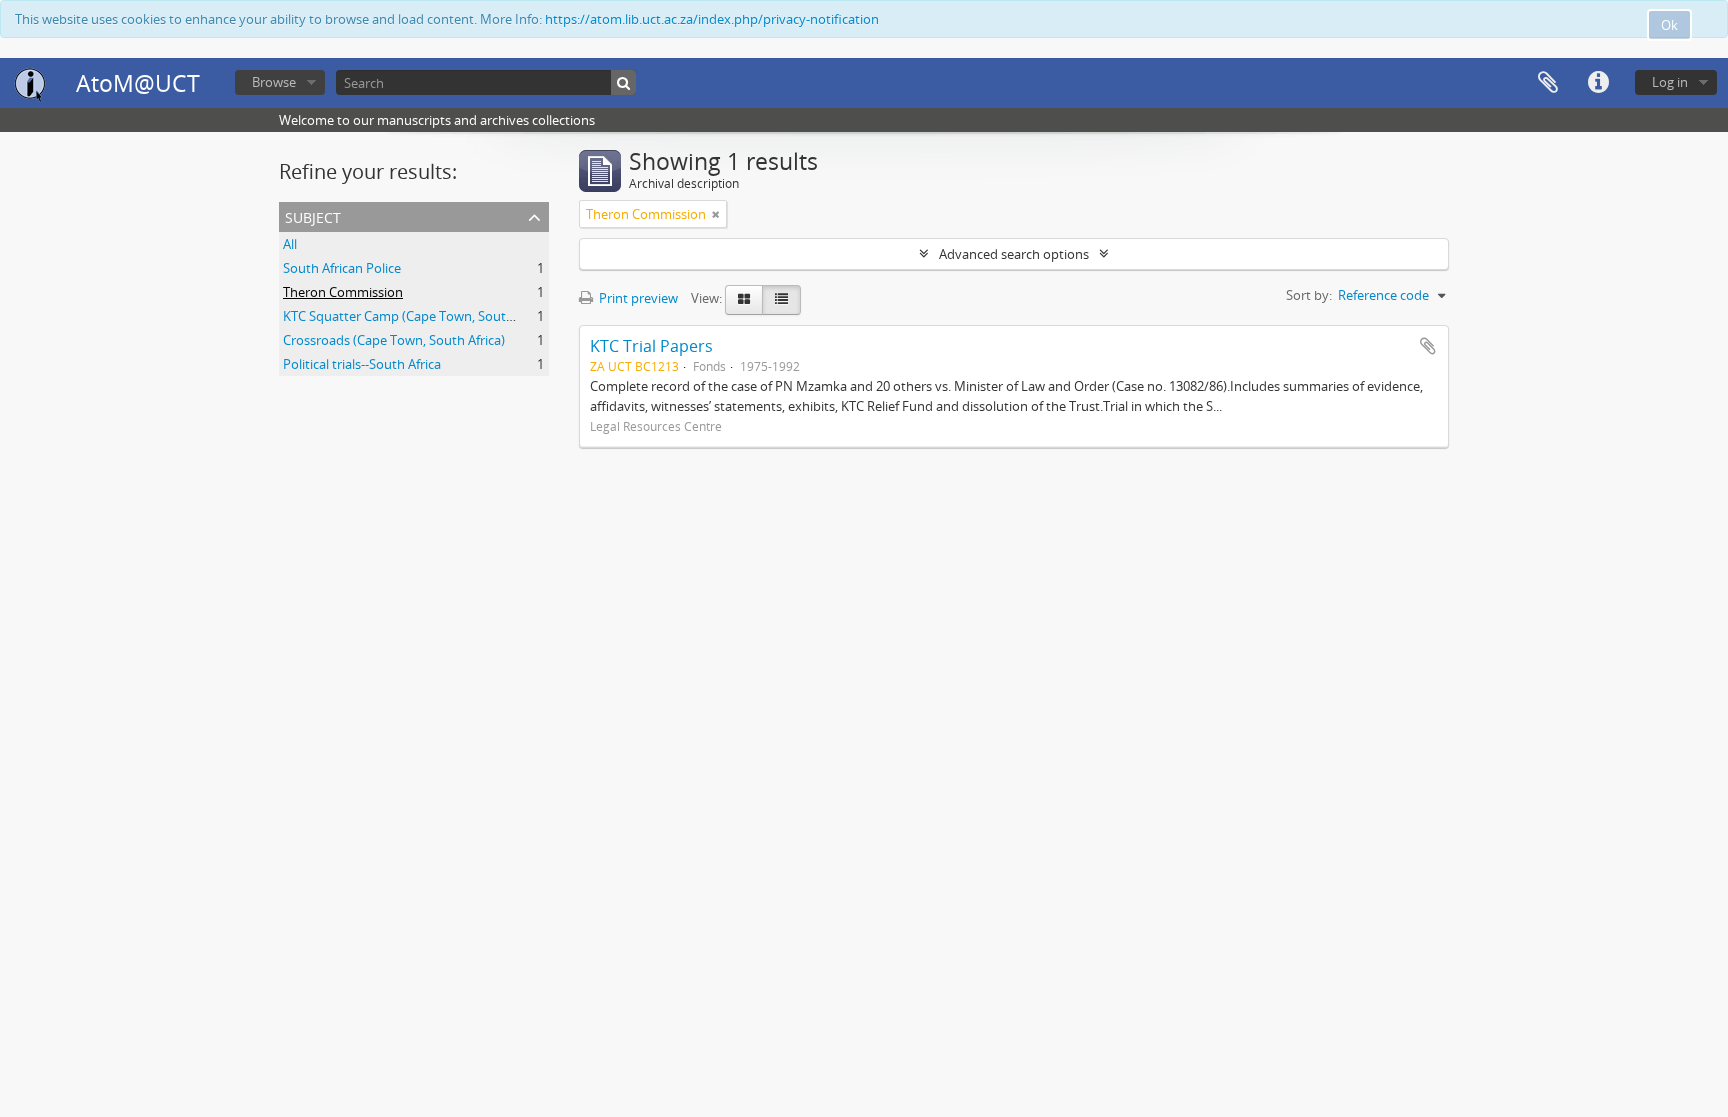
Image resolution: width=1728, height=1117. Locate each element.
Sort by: (1309, 295)
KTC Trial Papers (651, 346)
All (290, 244)
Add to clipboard (1428, 346)
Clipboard (1548, 83)
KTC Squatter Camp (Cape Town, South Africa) (418, 316)
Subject (313, 215)
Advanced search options (1014, 254)
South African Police (342, 268)
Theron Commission (343, 292)
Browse (274, 82)
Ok (1669, 25)
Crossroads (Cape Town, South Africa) (394, 340)
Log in (1670, 82)
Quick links (1598, 83)
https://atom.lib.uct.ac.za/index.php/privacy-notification (712, 19)
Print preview (637, 298)
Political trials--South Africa (362, 364)
